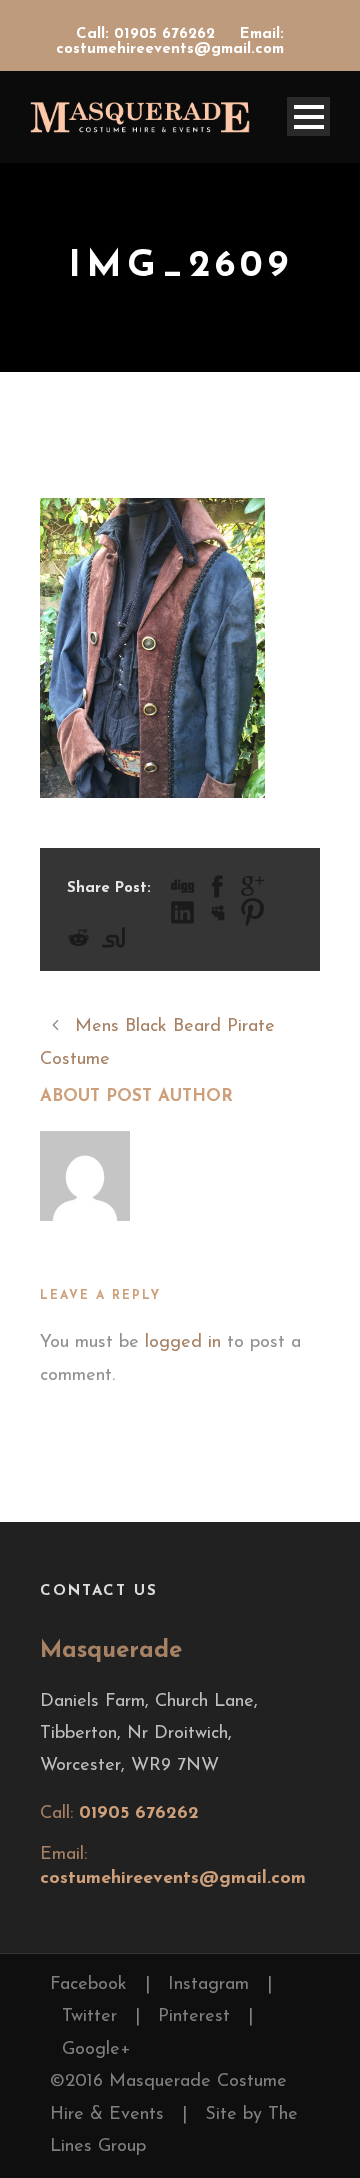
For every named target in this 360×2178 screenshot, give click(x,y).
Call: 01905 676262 (148, 34)
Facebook (88, 1985)
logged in (183, 1343)
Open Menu (308, 116)
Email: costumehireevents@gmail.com (170, 42)
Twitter (89, 2017)
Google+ (96, 2050)
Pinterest (194, 2017)
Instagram (208, 1985)
